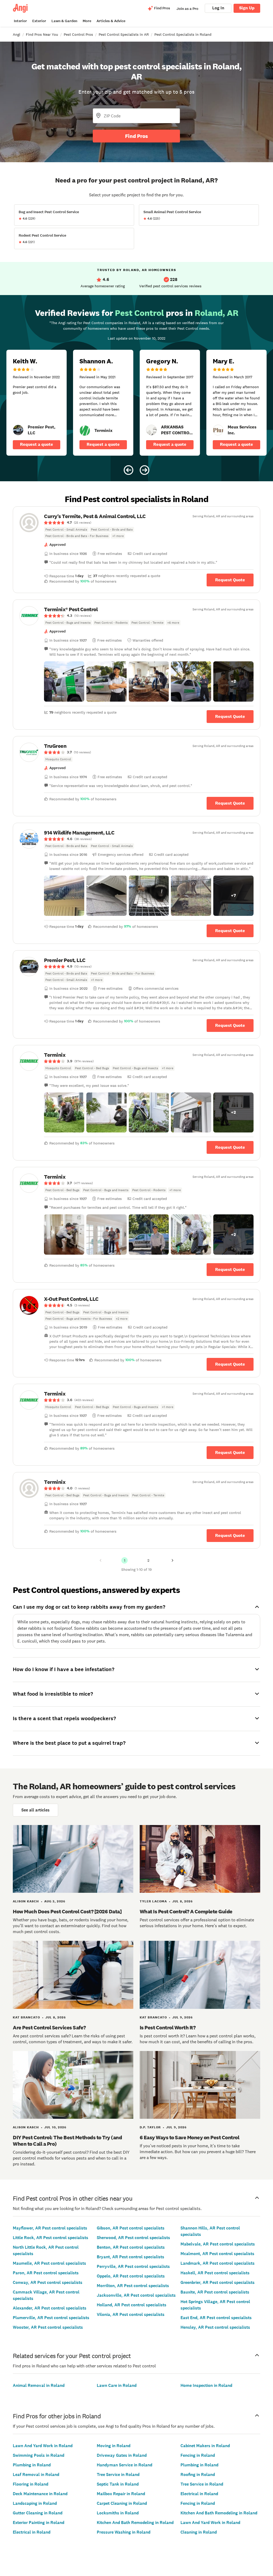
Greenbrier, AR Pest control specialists (218, 2282)
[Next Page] (172, 1560)
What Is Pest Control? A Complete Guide (186, 1911)
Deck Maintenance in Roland (40, 2494)
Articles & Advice (111, 21)
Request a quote (37, 444)
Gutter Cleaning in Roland (38, 2513)
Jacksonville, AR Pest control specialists (136, 2295)
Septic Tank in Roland (118, 2484)
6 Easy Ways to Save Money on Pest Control (190, 2137)
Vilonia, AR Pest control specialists (131, 2314)
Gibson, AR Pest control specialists (131, 2228)
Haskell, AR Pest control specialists (215, 2273)
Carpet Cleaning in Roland (122, 2503)
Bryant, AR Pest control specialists (131, 2257)
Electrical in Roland (32, 2532)
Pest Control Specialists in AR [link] (124, 34)
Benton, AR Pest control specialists (131, 2247)
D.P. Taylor (150, 2127)
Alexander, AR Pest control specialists (50, 2308)
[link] (18, 430)
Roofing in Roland (198, 2474)
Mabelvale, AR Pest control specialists (218, 2244)
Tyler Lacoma (153, 1901)
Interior (20, 21)
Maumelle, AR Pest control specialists (49, 2263)
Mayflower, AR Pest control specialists (50, 2228)
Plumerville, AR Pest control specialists (51, 2318)
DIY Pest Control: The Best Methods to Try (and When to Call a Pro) (67, 2141)
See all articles (35, 1810)
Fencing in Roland (198, 2455)
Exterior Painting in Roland (39, 2523)
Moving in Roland (114, 2446)
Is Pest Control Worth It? (168, 2028)
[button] (64, 681)
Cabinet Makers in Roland (205, 2446)
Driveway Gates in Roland (122, 2455)
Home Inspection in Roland (206, 2385)
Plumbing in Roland (32, 2465)
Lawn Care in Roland (117, 2385)
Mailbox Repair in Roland (121, 2494)
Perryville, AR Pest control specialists (133, 2266)
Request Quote (230, 580)
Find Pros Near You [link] (42, 34)
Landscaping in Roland (35, 2503)
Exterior (39, 21)
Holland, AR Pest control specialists (132, 2305)
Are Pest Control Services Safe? (49, 2028)
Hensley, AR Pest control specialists (215, 2327)
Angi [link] (17, 34)
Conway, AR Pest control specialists (48, 2282)
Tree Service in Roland (118, 2474)
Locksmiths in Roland (118, 2513)
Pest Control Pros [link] (78, 34)
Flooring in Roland (31, 2484)
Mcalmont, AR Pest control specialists (217, 2254)
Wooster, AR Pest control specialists (48, 2327)
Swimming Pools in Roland (39, 2455)
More (87, 21)
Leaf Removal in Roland (36, 2474)
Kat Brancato (26, 2017)
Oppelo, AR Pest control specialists (131, 2276)
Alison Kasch (26, 1901)
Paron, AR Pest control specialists (46, 2273)
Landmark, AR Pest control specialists (218, 2263)
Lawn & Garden (64, 21)
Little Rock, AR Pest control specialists (51, 2238)
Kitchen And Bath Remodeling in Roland (135, 2523)
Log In (218, 8)
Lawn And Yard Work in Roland (43, 2446)
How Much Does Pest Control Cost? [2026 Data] (67, 1911)
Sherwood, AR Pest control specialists (133, 2238)
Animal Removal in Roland (39, 2385)
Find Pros (136, 136)
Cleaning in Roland (199, 2532)
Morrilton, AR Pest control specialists (133, 2286)
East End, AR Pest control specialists (216, 2318)
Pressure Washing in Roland (124, 2532)
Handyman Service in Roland (125, 2465)
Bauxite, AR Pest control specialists (215, 2292)
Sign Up (247, 8)
